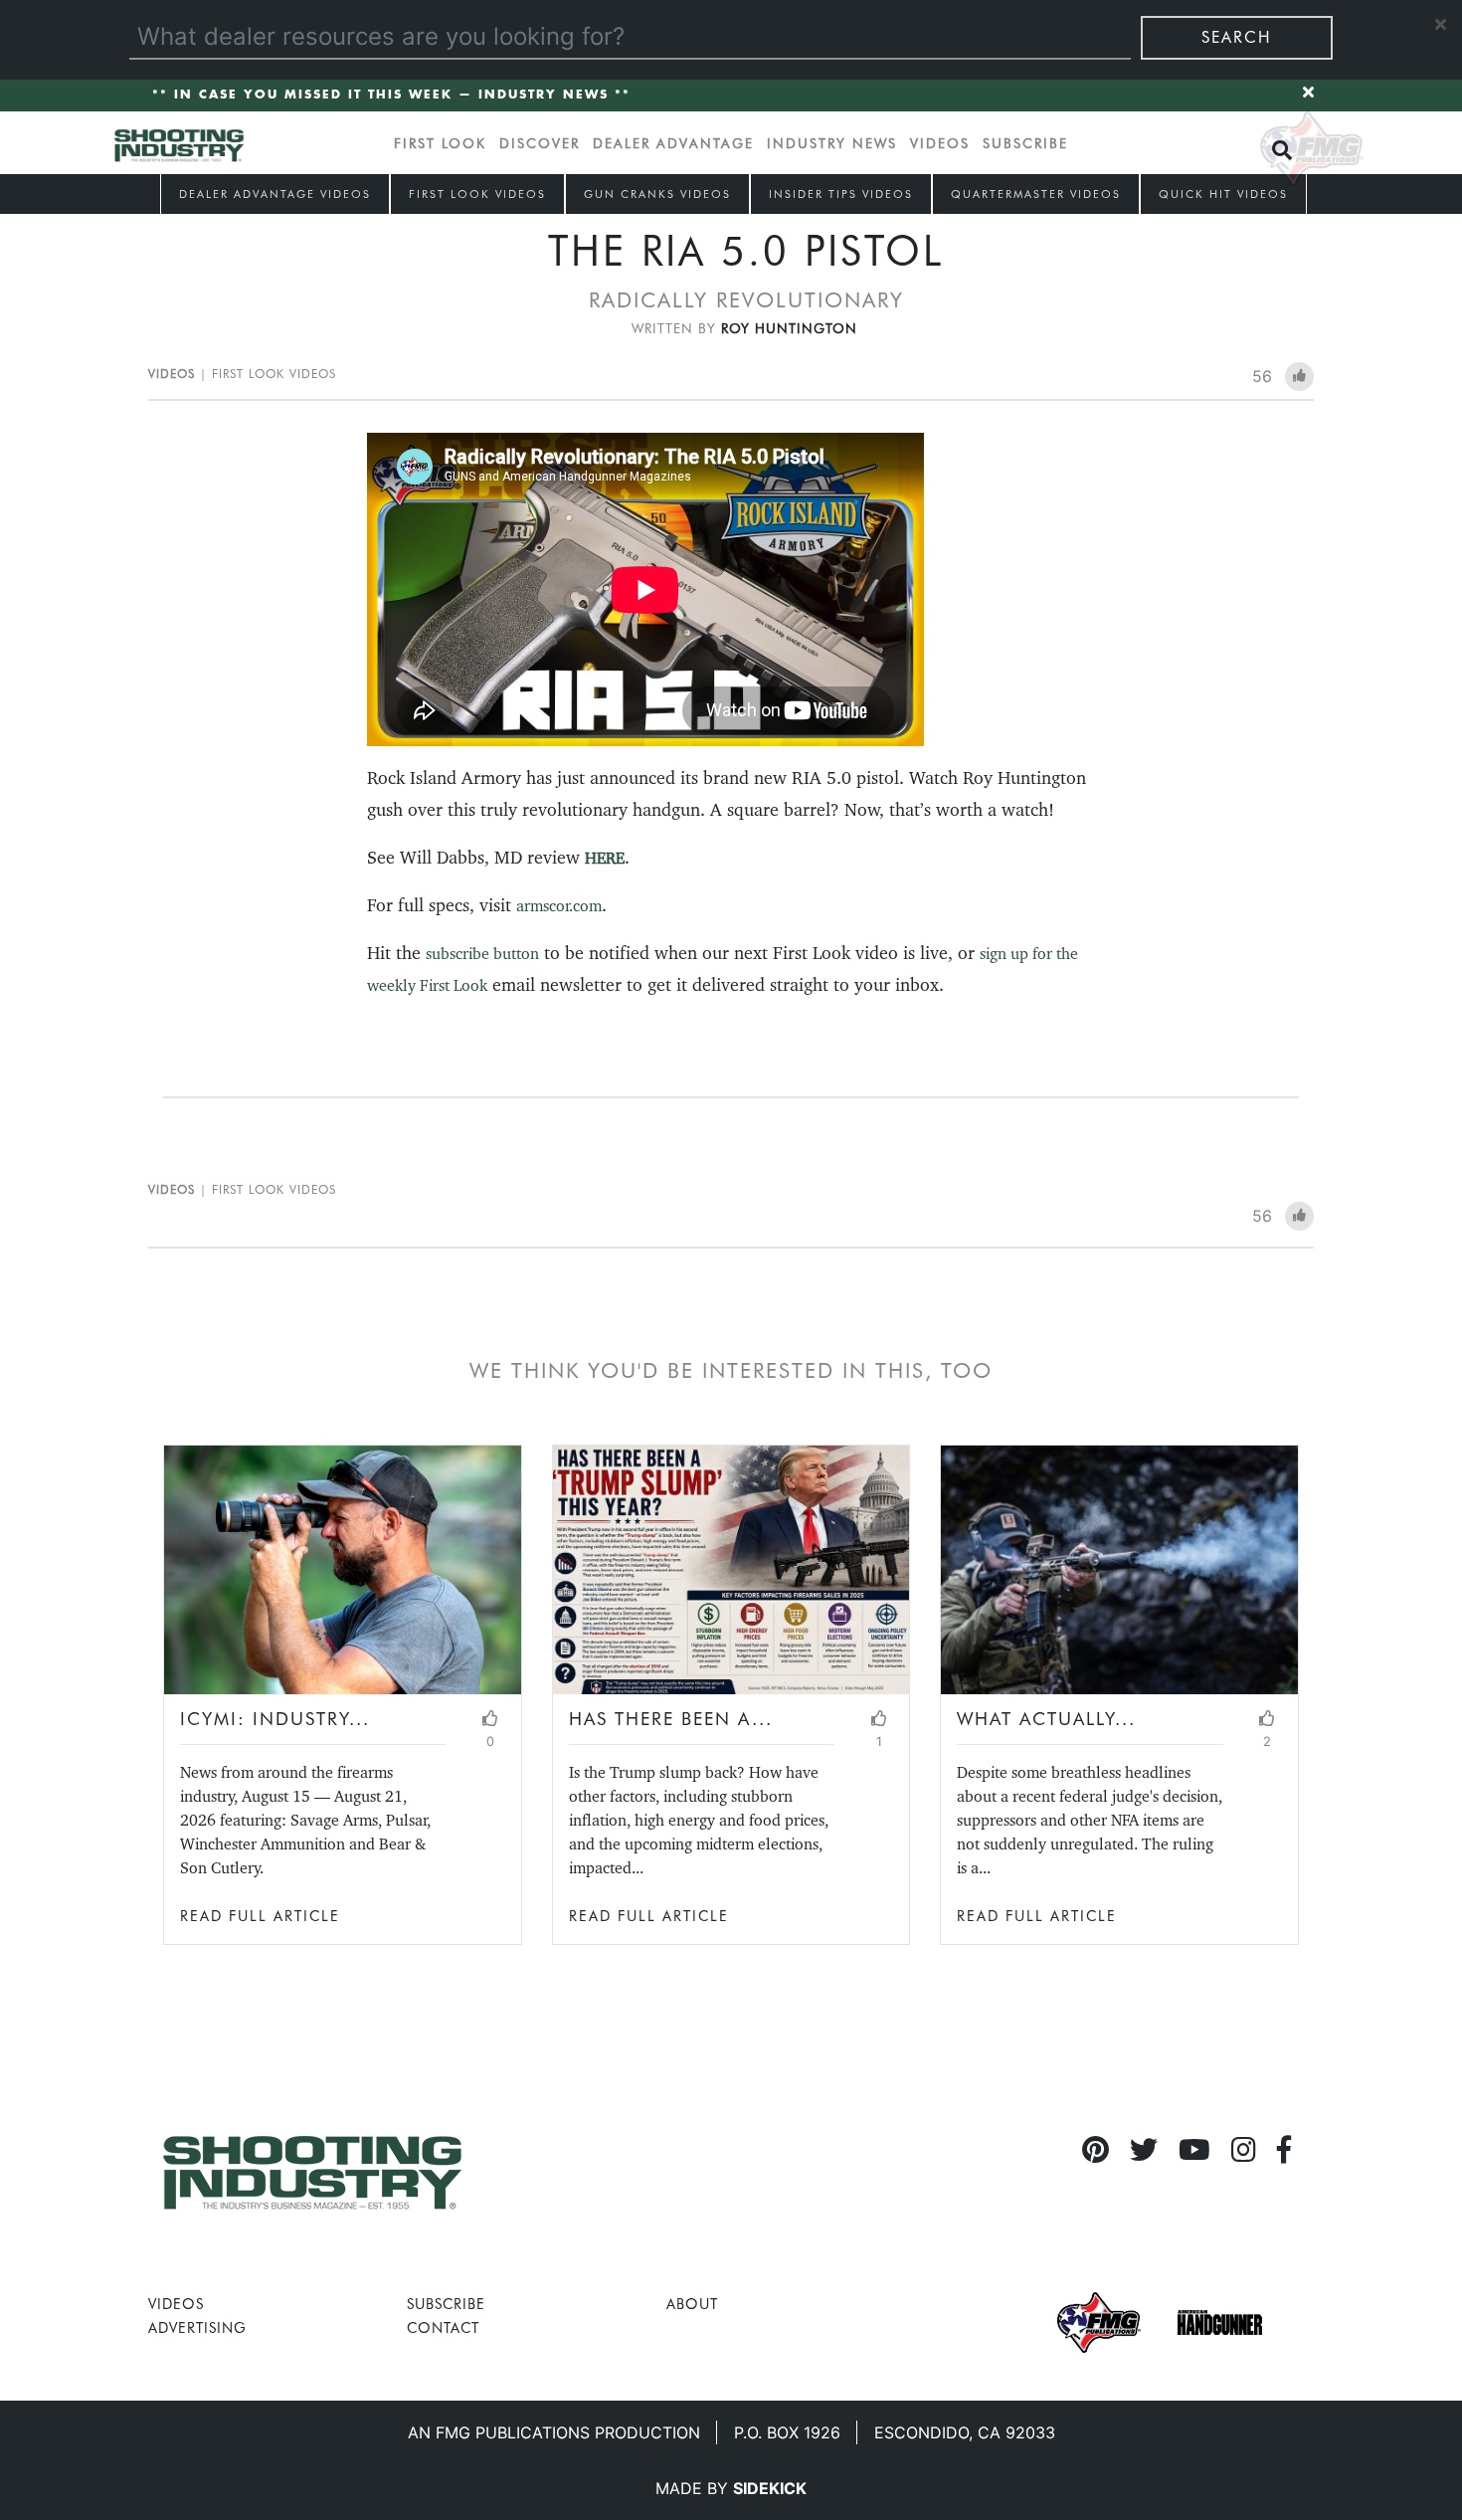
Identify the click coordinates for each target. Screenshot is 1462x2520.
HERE (605, 858)
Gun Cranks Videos (657, 194)
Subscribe (1025, 143)
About (692, 2304)
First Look (440, 143)
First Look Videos (477, 194)
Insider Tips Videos (841, 194)
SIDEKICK (770, 2488)
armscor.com (559, 906)
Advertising (197, 2327)
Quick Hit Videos (1223, 194)
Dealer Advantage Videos (275, 194)
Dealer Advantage (673, 143)
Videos (940, 143)
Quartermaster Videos (1036, 194)
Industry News (832, 143)
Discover (540, 143)
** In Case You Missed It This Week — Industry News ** (391, 95)
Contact (443, 2327)
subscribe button (482, 954)
